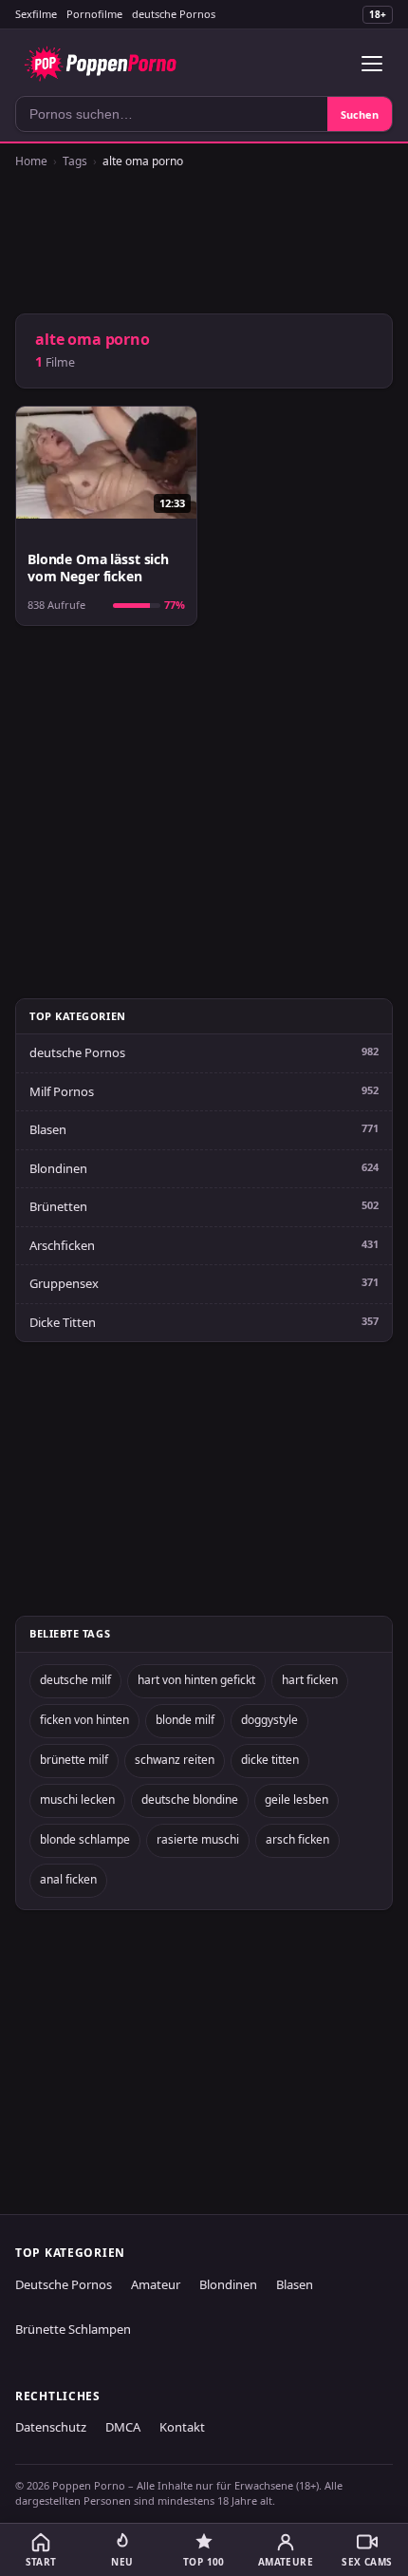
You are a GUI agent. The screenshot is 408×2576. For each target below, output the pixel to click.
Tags (75, 161)
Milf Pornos (62, 1091)
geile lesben (297, 1799)
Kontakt (182, 2427)
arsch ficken (297, 1839)
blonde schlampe (85, 1839)
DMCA (123, 2427)
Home (31, 161)
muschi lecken (77, 1799)
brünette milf (74, 1760)
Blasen (48, 1129)
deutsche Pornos (174, 14)
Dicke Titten (63, 1322)
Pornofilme (94, 14)
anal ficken (68, 1879)
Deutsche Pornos (64, 2284)
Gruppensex (64, 1283)
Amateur (156, 2284)
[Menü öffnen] (372, 64)
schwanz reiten (175, 1760)
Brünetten (58, 1206)
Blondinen (58, 1168)
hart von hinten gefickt (196, 1680)
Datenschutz (51, 2427)
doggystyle (269, 1720)
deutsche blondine (190, 1799)
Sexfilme (36, 14)
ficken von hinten (84, 1720)
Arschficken (62, 1245)
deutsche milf (75, 1680)
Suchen (360, 114)
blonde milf (185, 1720)
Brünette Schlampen (73, 2329)
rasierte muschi (198, 1839)
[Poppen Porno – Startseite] (100, 64)
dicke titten (270, 1760)
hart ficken (310, 1680)
